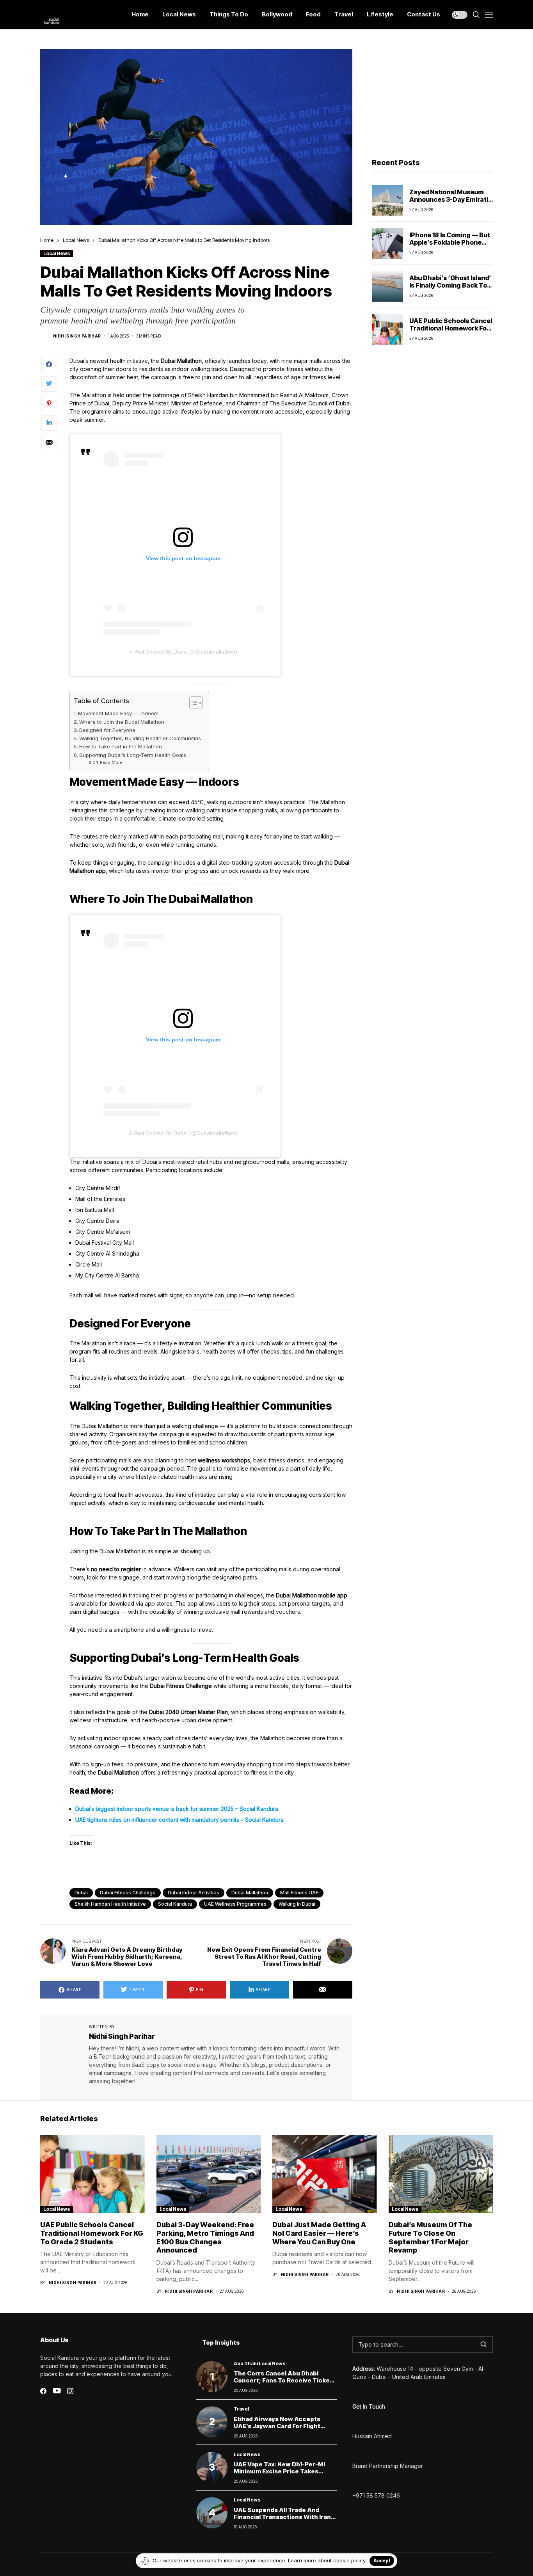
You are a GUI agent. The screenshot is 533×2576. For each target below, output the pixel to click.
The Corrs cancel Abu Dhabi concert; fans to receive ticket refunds (283, 2380)
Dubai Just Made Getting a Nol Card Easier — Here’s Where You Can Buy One (319, 2233)
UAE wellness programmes (235, 1904)
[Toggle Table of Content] (192, 703)
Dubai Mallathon (250, 1893)
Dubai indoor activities (194, 1893)
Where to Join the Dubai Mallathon (122, 722)
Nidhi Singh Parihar (77, 336)
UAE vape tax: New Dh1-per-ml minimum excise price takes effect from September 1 (279, 2471)
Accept (382, 2561)
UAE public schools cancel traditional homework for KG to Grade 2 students (451, 328)
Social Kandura (175, 1904)
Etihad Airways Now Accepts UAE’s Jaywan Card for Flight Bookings (277, 2426)
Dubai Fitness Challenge (128, 1893)
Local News (76, 240)
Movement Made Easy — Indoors (118, 713)
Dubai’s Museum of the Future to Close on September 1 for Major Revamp (430, 2237)
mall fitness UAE (299, 1893)
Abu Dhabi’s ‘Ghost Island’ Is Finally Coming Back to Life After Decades (450, 285)
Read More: (112, 763)
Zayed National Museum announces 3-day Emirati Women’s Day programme (450, 199)
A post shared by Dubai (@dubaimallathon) (183, 652)
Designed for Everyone (107, 730)
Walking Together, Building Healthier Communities (140, 738)
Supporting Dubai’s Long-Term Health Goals (133, 755)
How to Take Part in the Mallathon (121, 746)
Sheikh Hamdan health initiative (110, 1904)
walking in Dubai (297, 1904)
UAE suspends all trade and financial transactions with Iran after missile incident (282, 2517)
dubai (81, 1893)
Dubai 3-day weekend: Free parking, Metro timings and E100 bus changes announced (205, 2237)
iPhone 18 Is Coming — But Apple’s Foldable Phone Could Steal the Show (450, 242)
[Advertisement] (432, 98)
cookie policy (349, 2560)
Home (47, 240)
